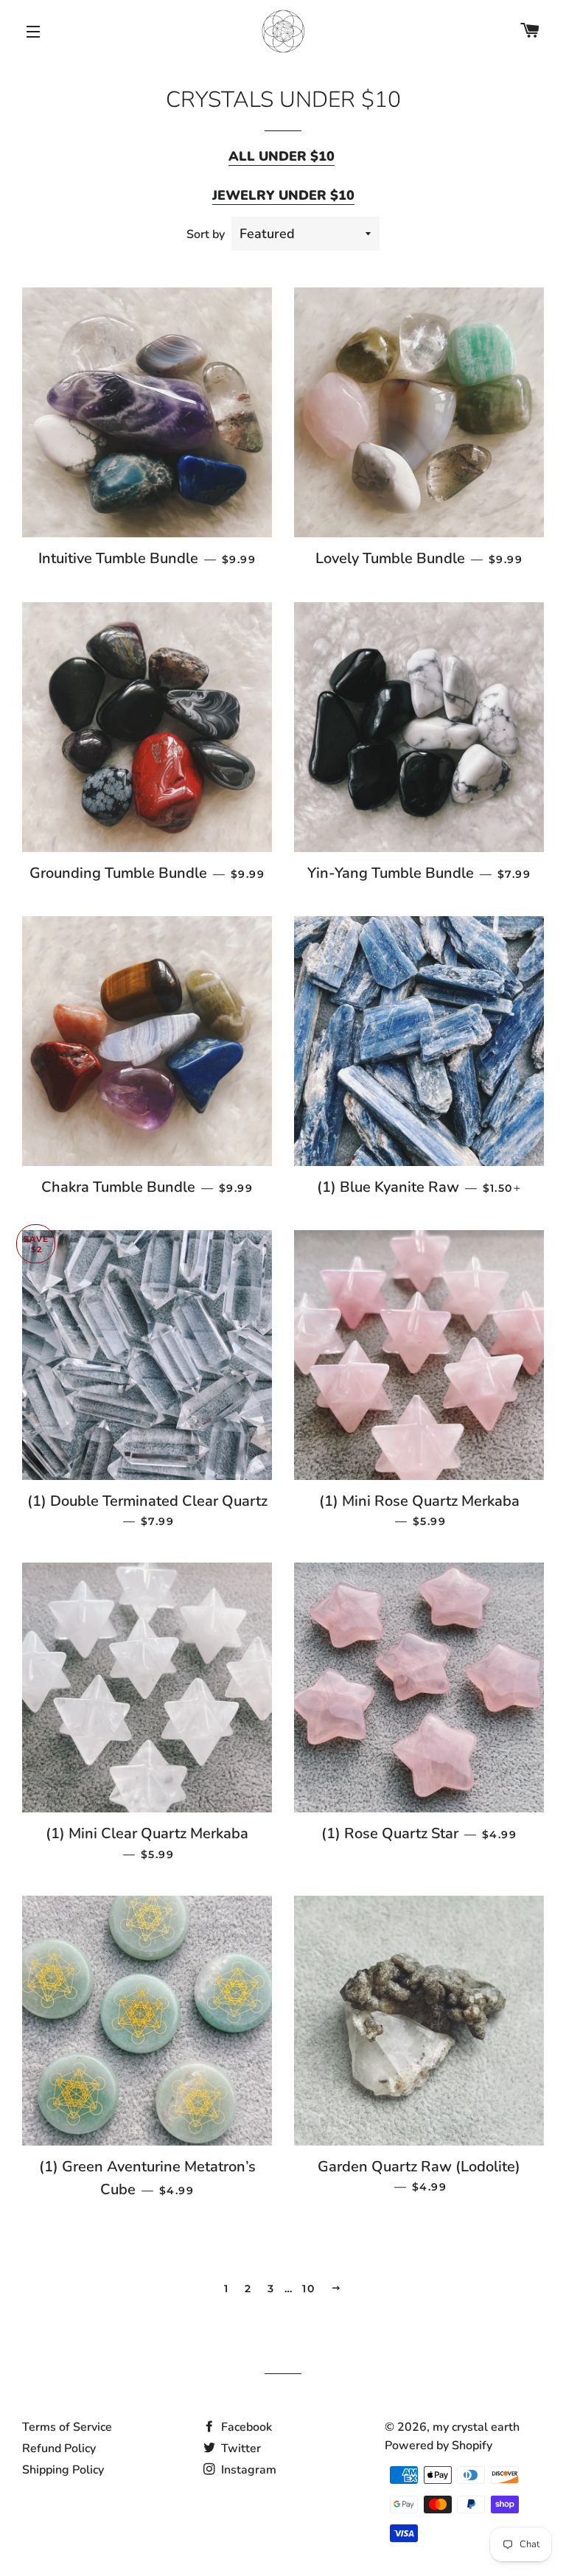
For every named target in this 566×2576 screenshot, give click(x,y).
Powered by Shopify (439, 2446)
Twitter (240, 2448)
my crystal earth (476, 2427)
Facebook (245, 2427)
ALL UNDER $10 (282, 156)
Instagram (247, 2470)
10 (308, 2289)
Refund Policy (59, 2448)
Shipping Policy (63, 2470)
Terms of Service (67, 2427)
